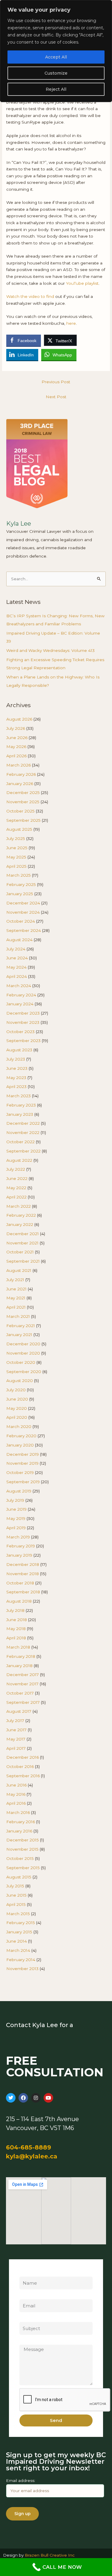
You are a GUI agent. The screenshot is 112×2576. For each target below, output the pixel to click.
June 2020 (17, 1399)
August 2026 (19, 719)
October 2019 (20, 1472)
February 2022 (21, 1215)
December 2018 (23, 1564)
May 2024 (16, 967)
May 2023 (16, 1078)
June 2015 (16, 1895)
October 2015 (20, 1858)
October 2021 (20, 1252)
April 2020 (17, 1417)
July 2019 (15, 1500)
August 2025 (19, 829)
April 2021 (16, 1307)
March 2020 (19, 1427)
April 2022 (16, 1197)
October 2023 (20, 1032)
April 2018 (16, 1638)
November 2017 (22, 1684)
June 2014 (17, 1941)
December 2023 (23, 1013)
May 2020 (17, 1408)
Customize (56, 73)
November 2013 (22, 1969)
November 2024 (23, 912)
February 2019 (21, 1546)
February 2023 (21, 1105)
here (71, 323)
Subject (27, 2318)
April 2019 (16, 1528)
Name (26, 2273)
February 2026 (21, 774)
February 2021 (21, 1326)
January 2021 (19, 1335)
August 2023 (19, 1050)
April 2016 (16, 1803)
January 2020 (20, 1445)
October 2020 (21, 1362)
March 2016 (18, 1812)
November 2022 (23, 1132)
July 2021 (15, 1280)
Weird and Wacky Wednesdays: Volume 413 (50, 650)
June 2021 (16, 1289)
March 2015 (18, 1914)
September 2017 (23, 1702)
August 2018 (19, 1601)
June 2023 (17, 1068)
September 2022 (23, 1151)
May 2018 (16, 1629)
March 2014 (18, 1950)
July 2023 (16, 1059)
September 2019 (23, 1482)
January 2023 (20, 1114)
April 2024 (17, 976)
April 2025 (16, 866)
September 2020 (24, 1372)
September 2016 (23, 1776)
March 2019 (18, 1537)
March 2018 (18, 1647)
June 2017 (16, 1730)
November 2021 (22, 1243)
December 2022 (23, 1123)
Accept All (56, 57)
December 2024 (23, 903)
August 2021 (19, 1270)
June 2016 (16, 1785)
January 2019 (19, 1555)
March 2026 (19, 765)
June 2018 (17, 1620)
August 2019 (19, 1491)
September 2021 (23, 1261)
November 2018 (23, 1574)
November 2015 (22, 1849)
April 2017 (16, 1748)
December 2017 (23, 1675)
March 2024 (19, 986)
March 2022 (19, 1206)
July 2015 (15, 1886)
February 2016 (21, 1822)
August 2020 (20, 1381)
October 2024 (21, 921)
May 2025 (16, 857)
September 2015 (23, 1868)
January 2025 (20, 894)
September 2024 (24, 930)
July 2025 (16, 838)
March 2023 (19, 1096)
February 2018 (21, 1656)
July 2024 (16, 949)
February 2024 (21, 995)
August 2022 (19, 1160)
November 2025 (23, 802)
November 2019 (22, 1463)
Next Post (56, 397)
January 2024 (20, 1004)
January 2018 (19, 1666)
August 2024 (19, 940)
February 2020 (21, 1436)
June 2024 (17, 958)
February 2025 (21, 884)
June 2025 (17, 848)
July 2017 (15, 1721)
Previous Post (56, 382)
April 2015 (16, 1904)
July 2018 (15, 1610)
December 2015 (23, 1840)
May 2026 (16, 747)
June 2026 (17, 738)
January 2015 (19, 1932)
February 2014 (21, 1960)
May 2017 (16, 1739)
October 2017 (20, 1693)
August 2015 (19, 1877)
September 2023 (23, 1041)
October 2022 (20, 1142)
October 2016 (20, 1766)
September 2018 (23, 1592)
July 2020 (16, 1390)
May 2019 (16, 1518)
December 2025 (23, 793)
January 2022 (20, 1224)
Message (29, 2341)
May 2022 (16, 1188)
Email (25, 2296)
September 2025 (23, 820)
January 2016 (19, 1831)
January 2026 (20, 784)
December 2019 (23, 1454)
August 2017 (19, 1711)
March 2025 (19, 875)
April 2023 (16, 1087)
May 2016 (16, 1794)
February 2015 (21, 1923)
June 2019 (16, 1509)
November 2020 (23, 1353)
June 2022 (17, 1178)
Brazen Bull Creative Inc (50, 2555)
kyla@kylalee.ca (32, 2156)
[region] (56, 51)
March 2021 (18, 1316)
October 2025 (20, 811)
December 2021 (23, 1234)
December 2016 (23, 1757)
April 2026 (16, 756)
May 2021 (16, 1298)
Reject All (56, 89)
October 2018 (20, 1583)
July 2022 (16, 1169)
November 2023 (23, 1022)
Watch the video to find (30, 296)
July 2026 (16, 728)
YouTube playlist (82, 283)
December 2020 (23, 1344)
